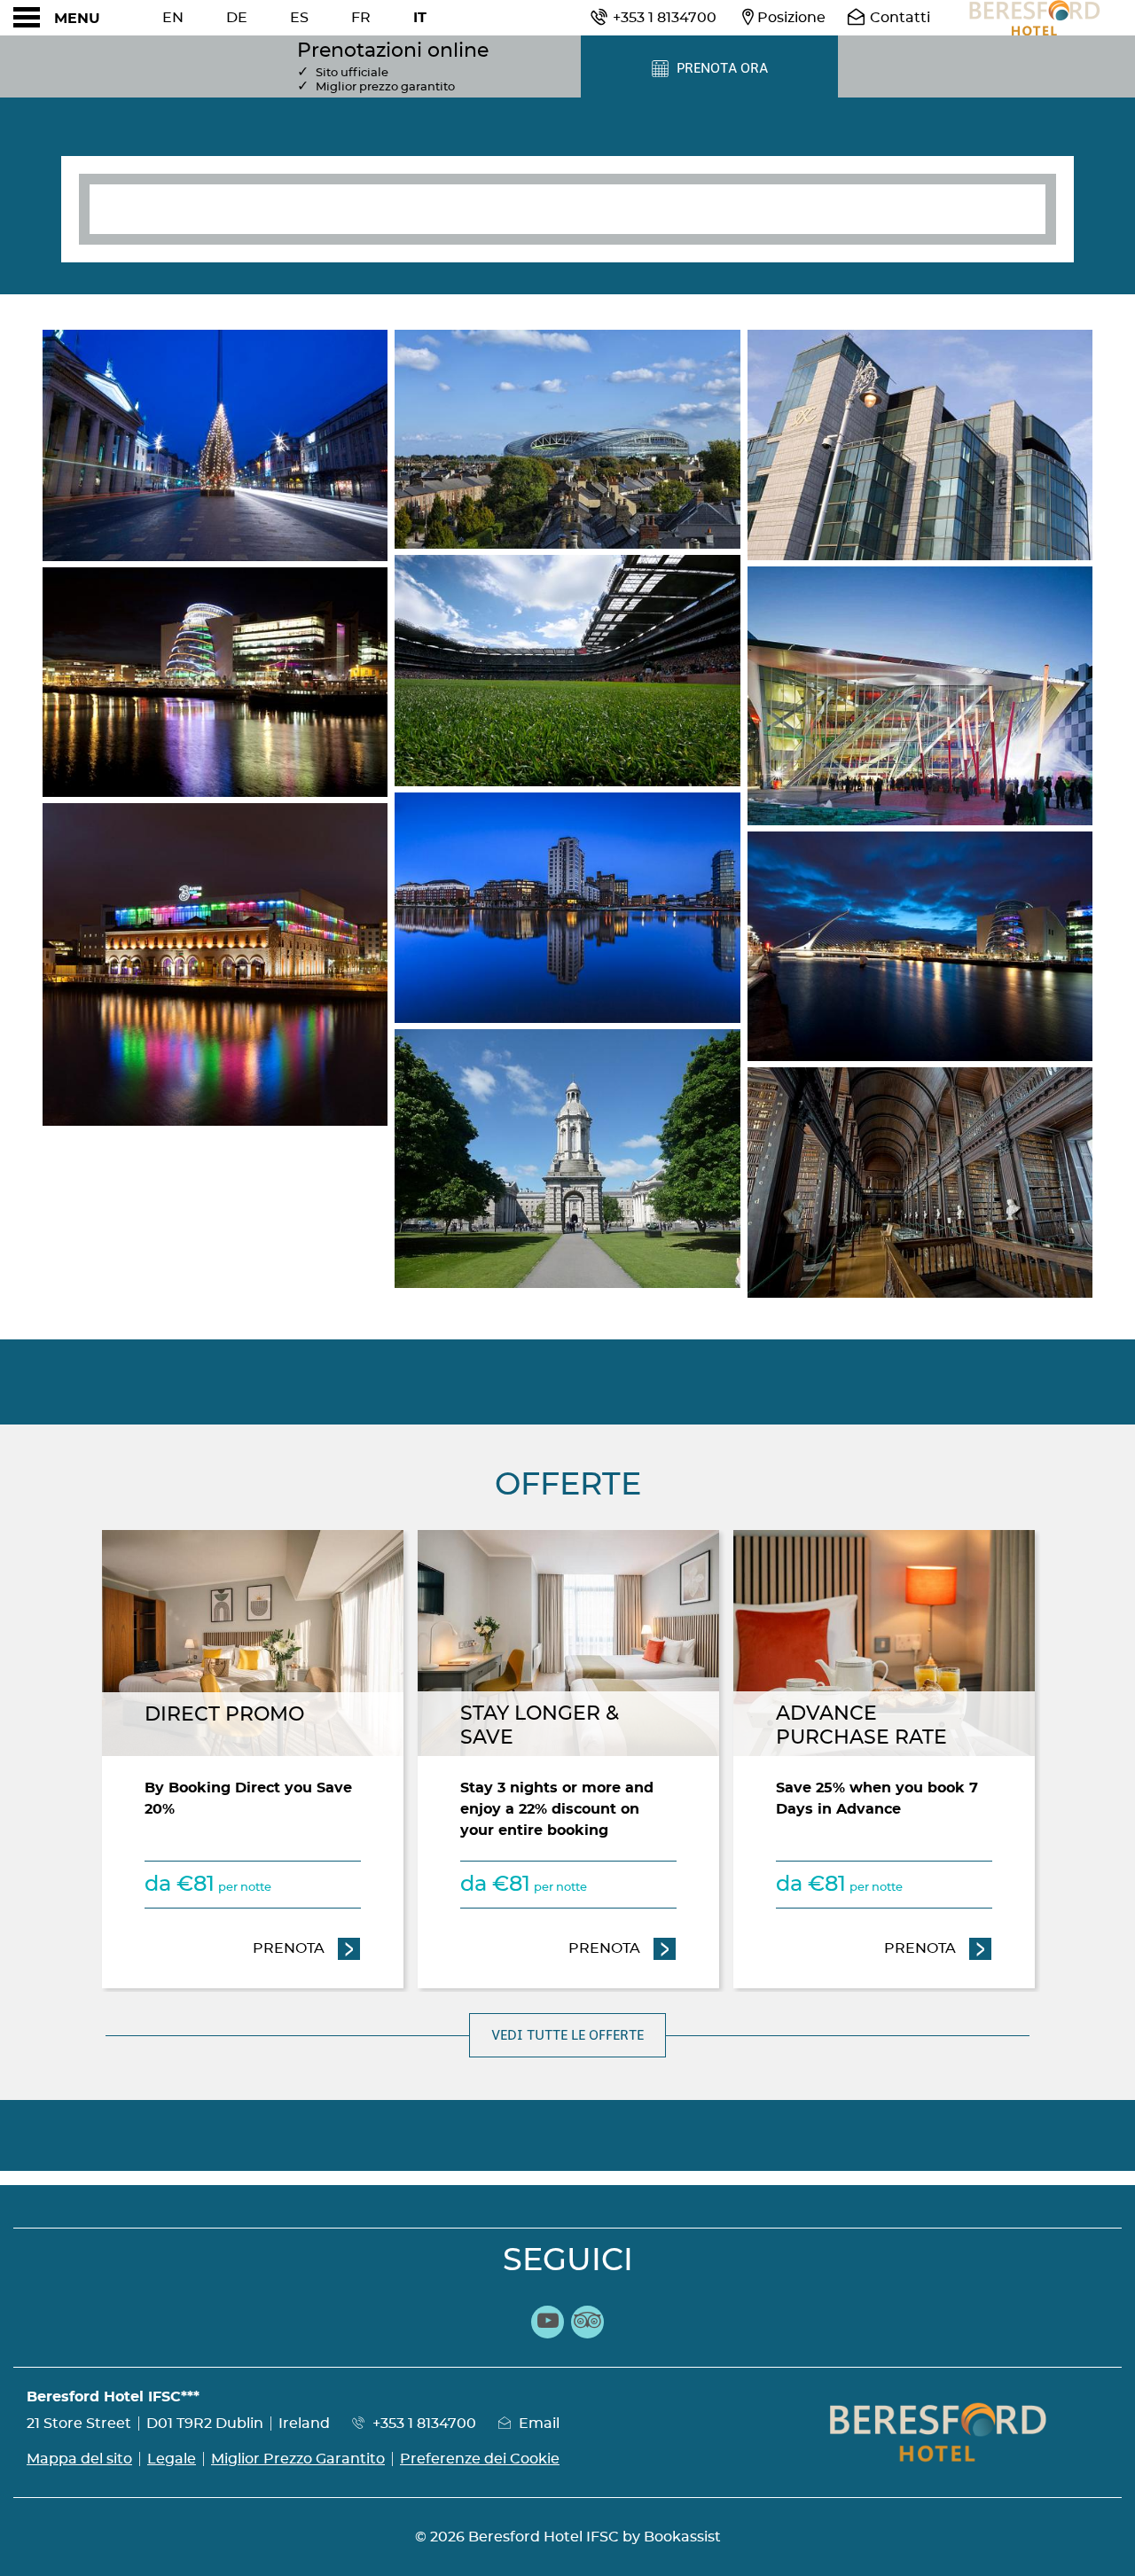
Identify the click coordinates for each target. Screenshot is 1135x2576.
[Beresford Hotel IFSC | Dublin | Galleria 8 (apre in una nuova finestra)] (920, 445)
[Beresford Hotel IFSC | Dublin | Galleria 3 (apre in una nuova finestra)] (215, 964)
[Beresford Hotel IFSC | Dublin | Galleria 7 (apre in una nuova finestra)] (567, 1159)
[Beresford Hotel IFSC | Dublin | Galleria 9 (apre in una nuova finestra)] (920, 696)
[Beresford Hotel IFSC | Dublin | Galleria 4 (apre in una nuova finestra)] (567, 439)
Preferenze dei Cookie (480, 2459)
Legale (172, 2459)
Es (299, 18)
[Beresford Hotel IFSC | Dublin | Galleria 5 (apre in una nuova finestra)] (567, 671)
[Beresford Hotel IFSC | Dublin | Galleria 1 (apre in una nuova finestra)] (215, 445)
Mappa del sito (79, 2459)
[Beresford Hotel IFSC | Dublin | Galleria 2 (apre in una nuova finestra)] (215, 683)
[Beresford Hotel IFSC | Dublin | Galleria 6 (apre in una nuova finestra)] (567, 908)
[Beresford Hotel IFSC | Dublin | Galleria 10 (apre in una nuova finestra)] (920, 946)
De (237, 18)
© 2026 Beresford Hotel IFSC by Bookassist (568, 2537)
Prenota (307, 1948)
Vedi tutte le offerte (567, 2035)
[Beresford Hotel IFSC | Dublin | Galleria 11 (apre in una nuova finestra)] (920, 1183)
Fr (361, 18)
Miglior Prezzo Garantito (298, 2459)
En (173, 18)
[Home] (1033, 18)
